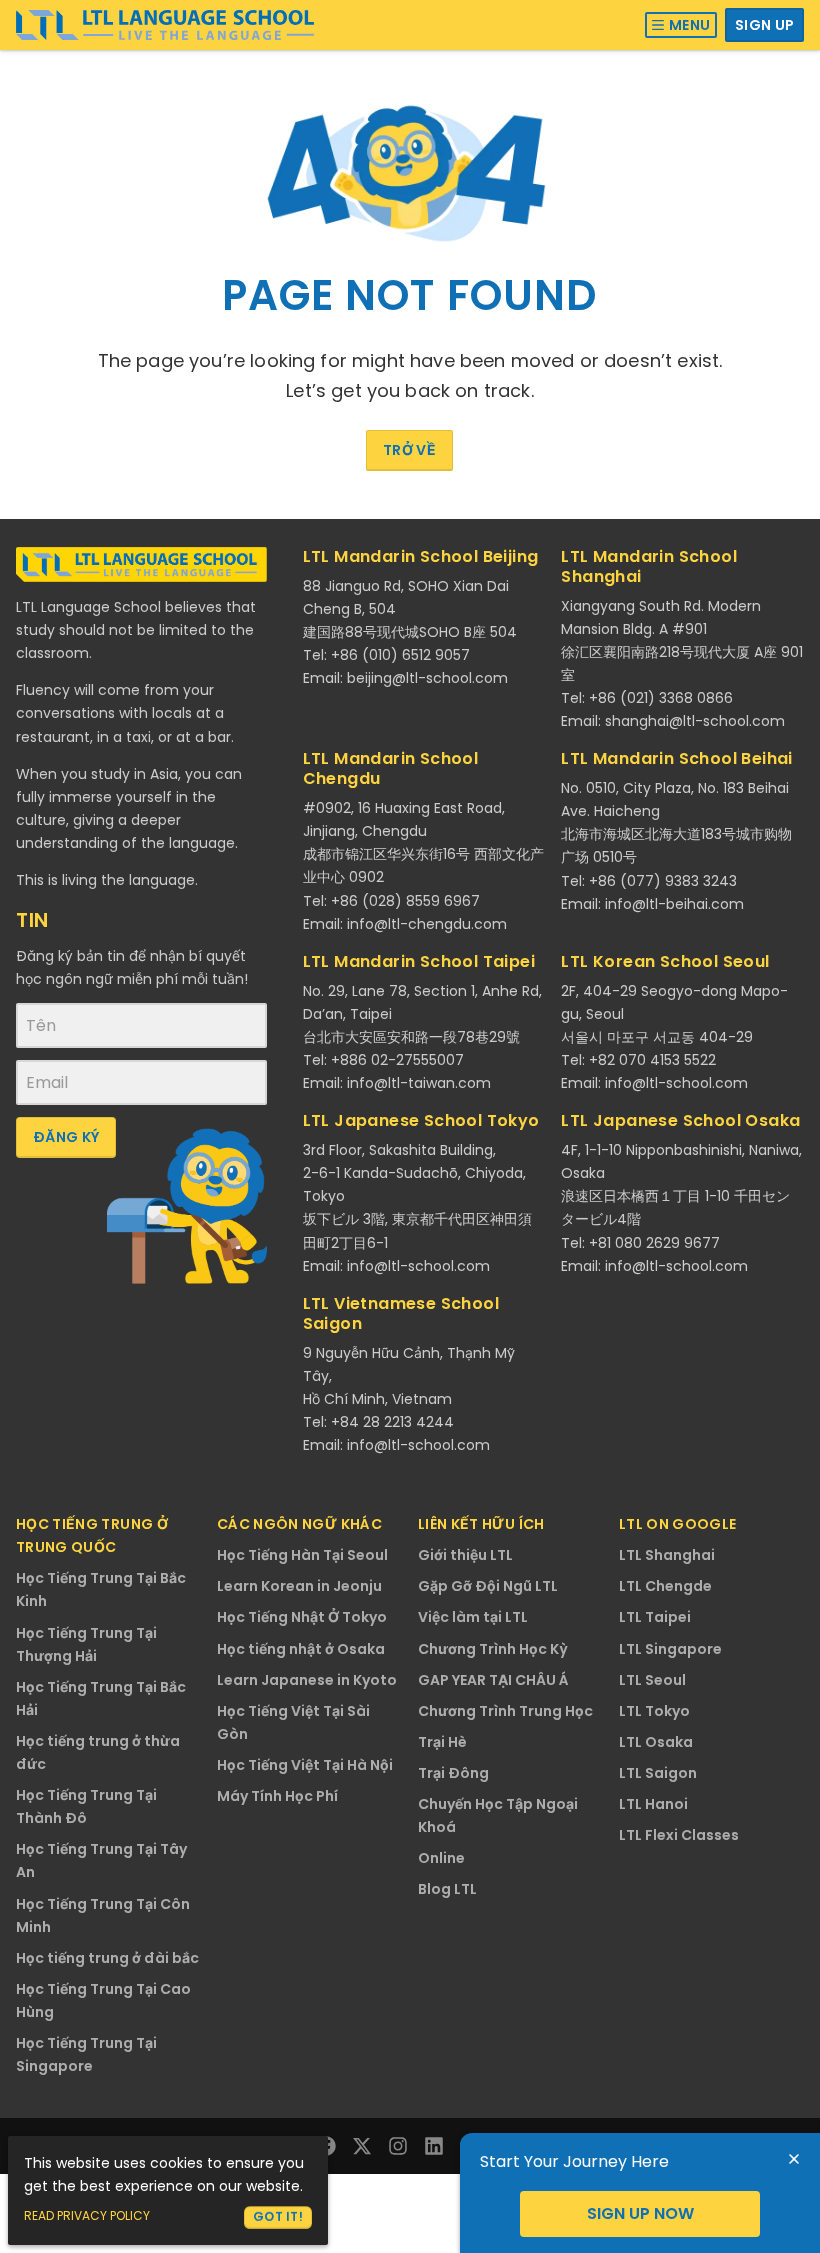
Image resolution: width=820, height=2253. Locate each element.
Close (794, 2159)
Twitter (362, 2146)
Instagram (398, 2146)
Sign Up (764, 25)
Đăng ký (66, 1137)
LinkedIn (434, 2146)
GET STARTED (640, 2214)
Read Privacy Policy (87, 2215)
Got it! (278, 2216)
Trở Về (409, 450)
